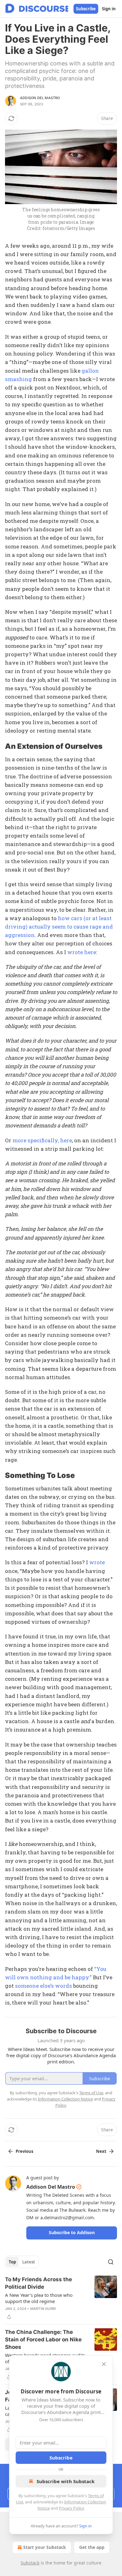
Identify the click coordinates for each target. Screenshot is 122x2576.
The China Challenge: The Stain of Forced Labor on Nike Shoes (43, 2339)
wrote (96, 1562)
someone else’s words (43, 1986)
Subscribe (86, 9)
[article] (61, 2298)
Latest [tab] (29, 2262)
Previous (24, 2151)
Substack (30, 2563)
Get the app (92, 2547)
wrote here (81, 952)
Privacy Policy (71, 2508)
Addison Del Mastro (40, 98)
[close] (104, 2364)
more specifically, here (42, 1140)
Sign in (109, 9)
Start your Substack (45, 2547)
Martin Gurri (43, 2309)
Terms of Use (91, 2093)
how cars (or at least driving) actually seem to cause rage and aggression (59, 927)
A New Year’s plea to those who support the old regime (39, 2298)
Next (101, 2151)
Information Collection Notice (65, 2099)
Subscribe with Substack (66, 2481)
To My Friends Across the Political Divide (38, 2283)
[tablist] (22, 2262)
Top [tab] (12, 2262)
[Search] (111, 2262)
